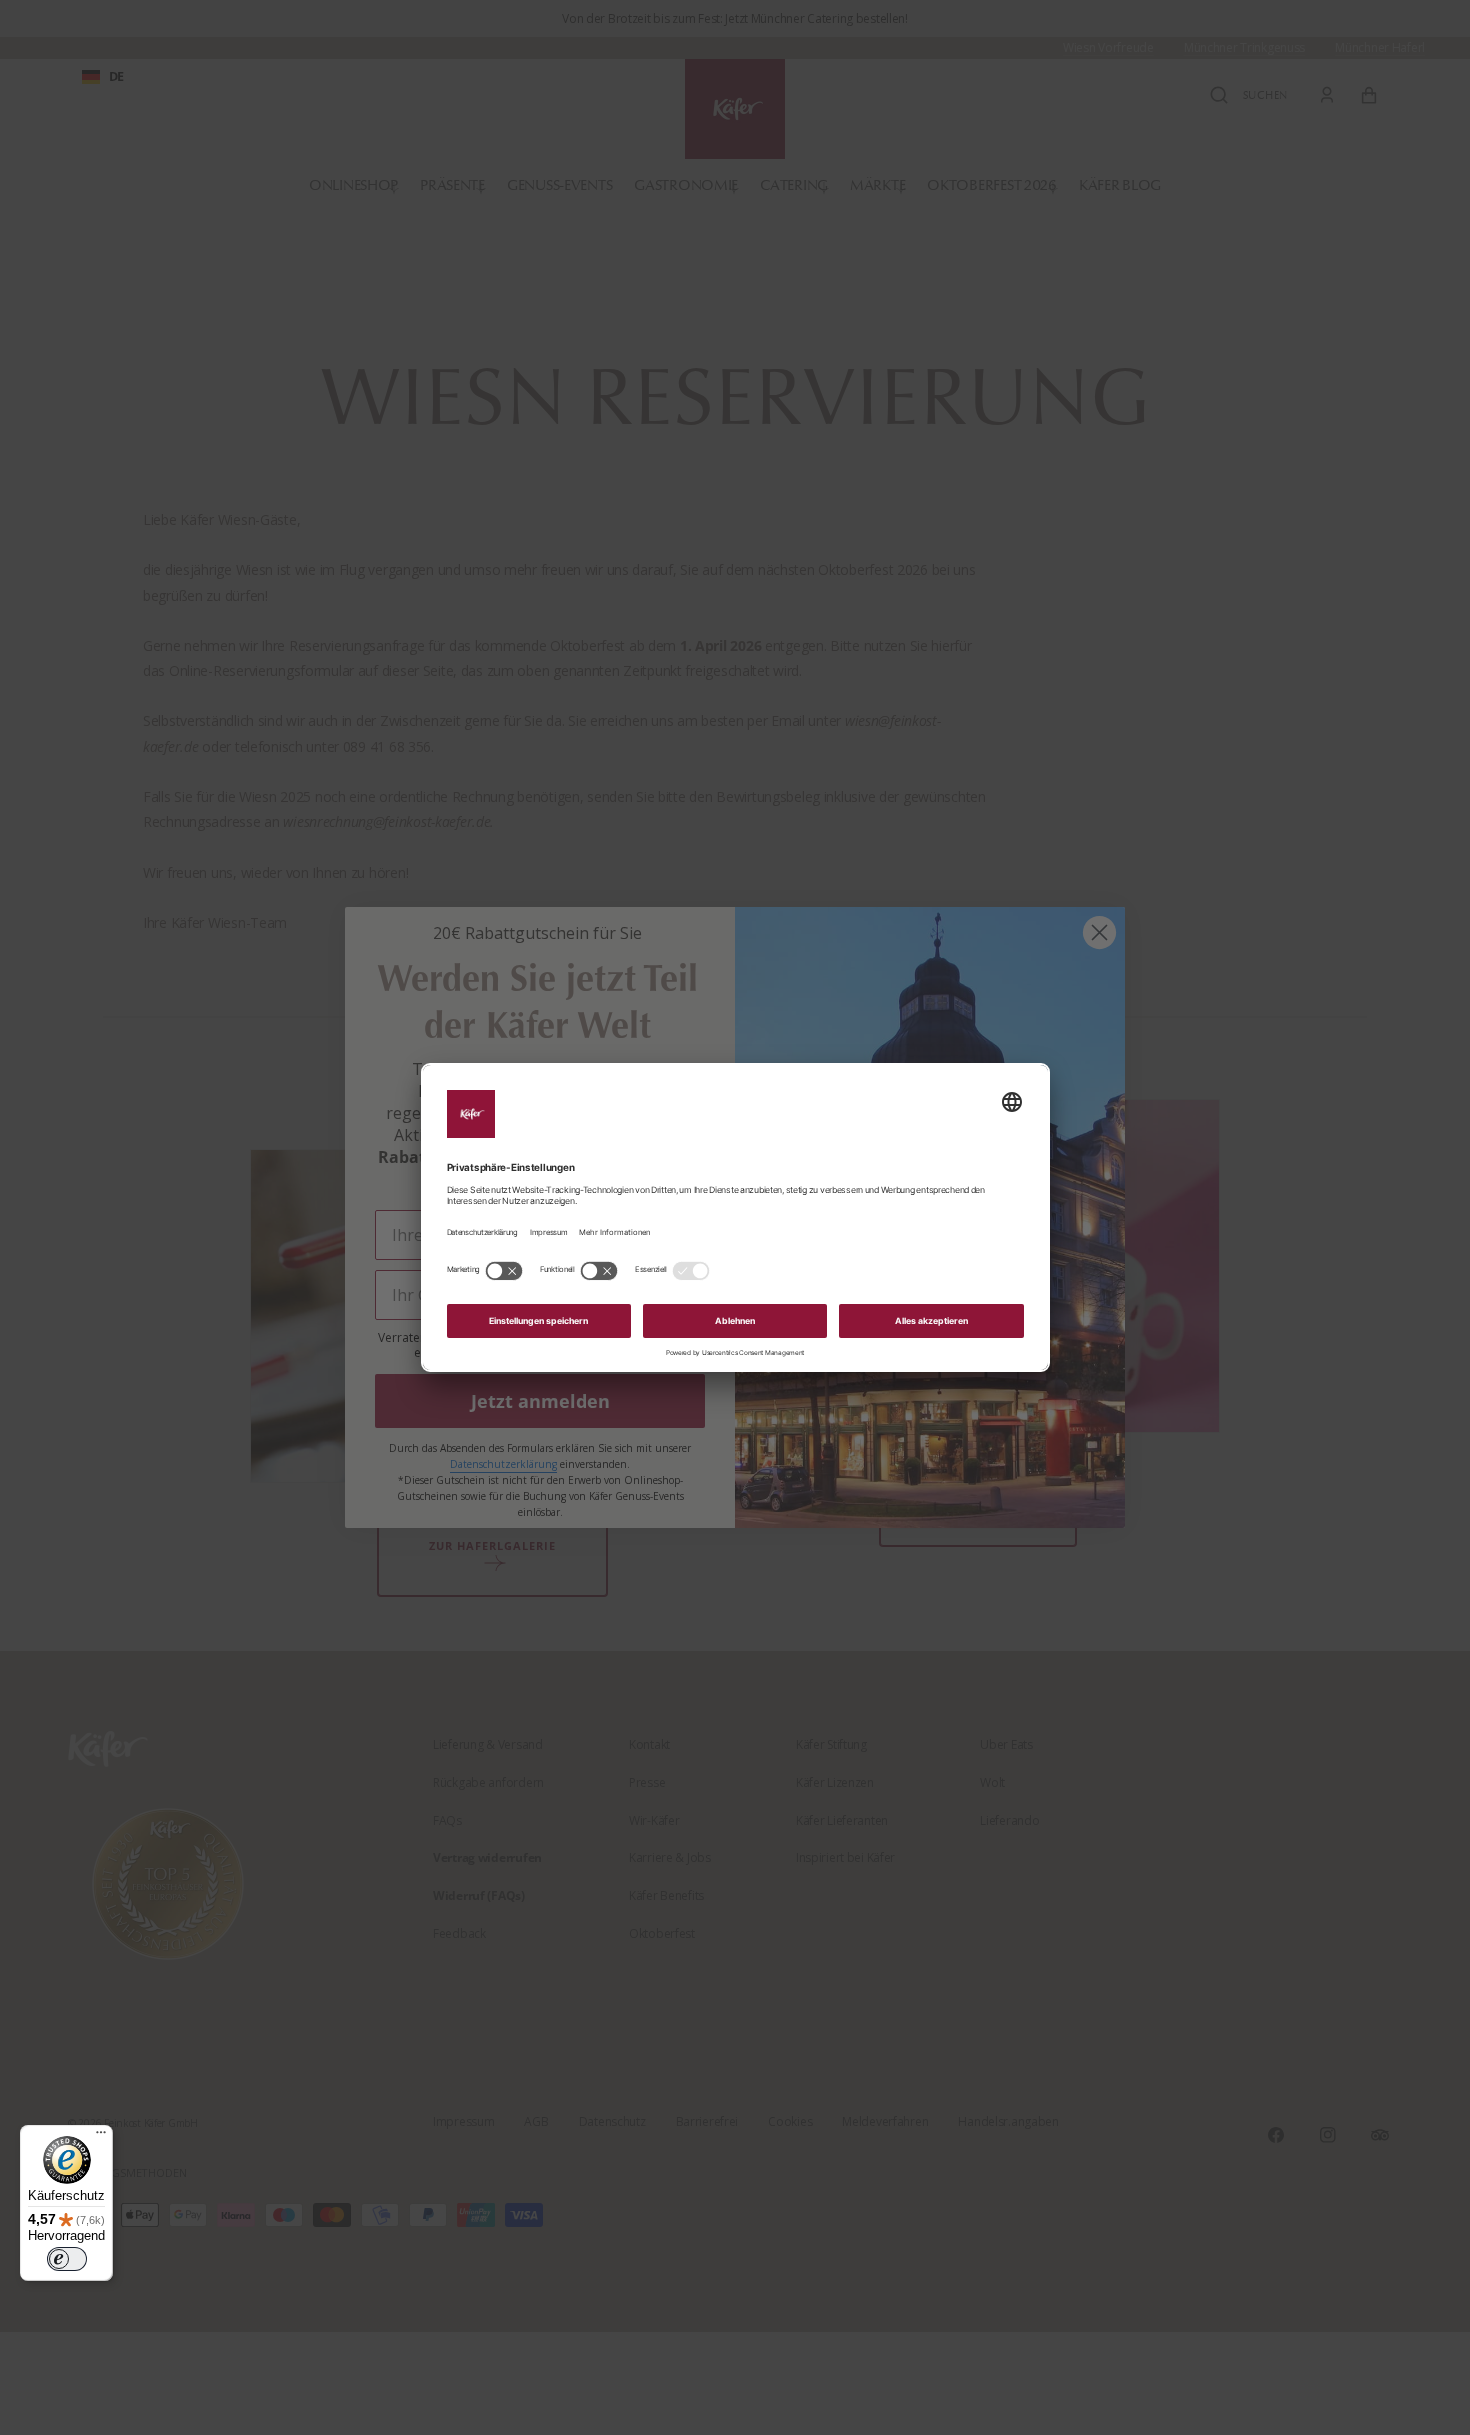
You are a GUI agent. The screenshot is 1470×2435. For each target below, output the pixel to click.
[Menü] (101, 2137)
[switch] (67, 2259)
